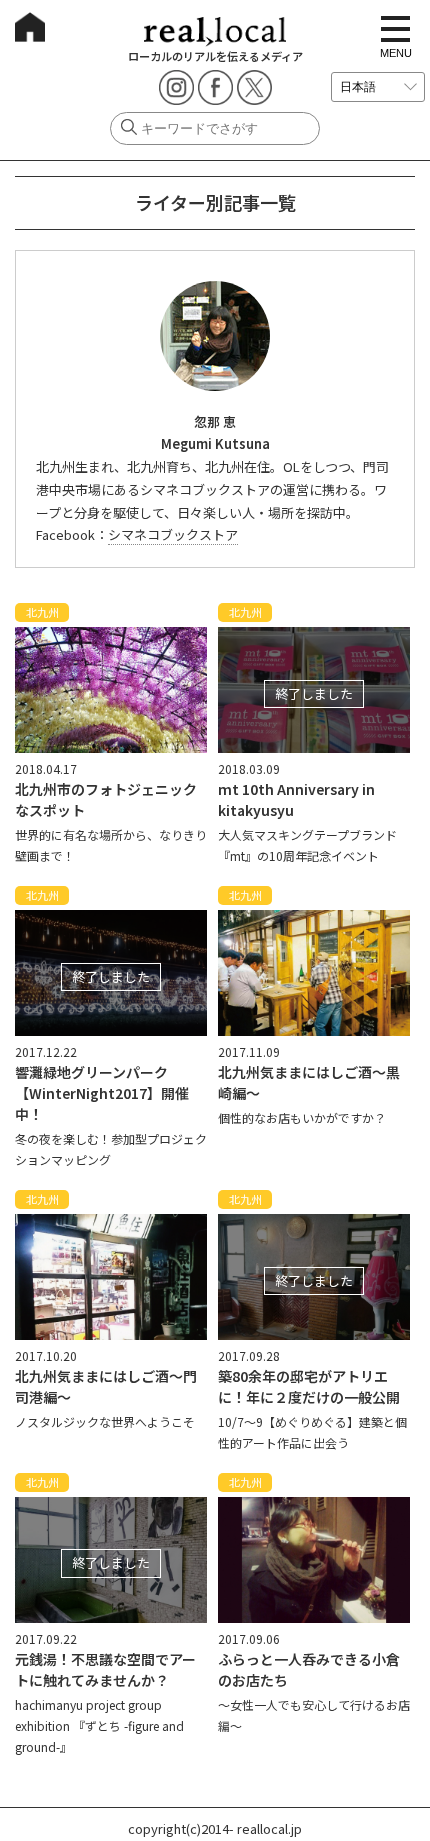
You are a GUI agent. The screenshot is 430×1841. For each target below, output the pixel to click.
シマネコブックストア (173, 534)
